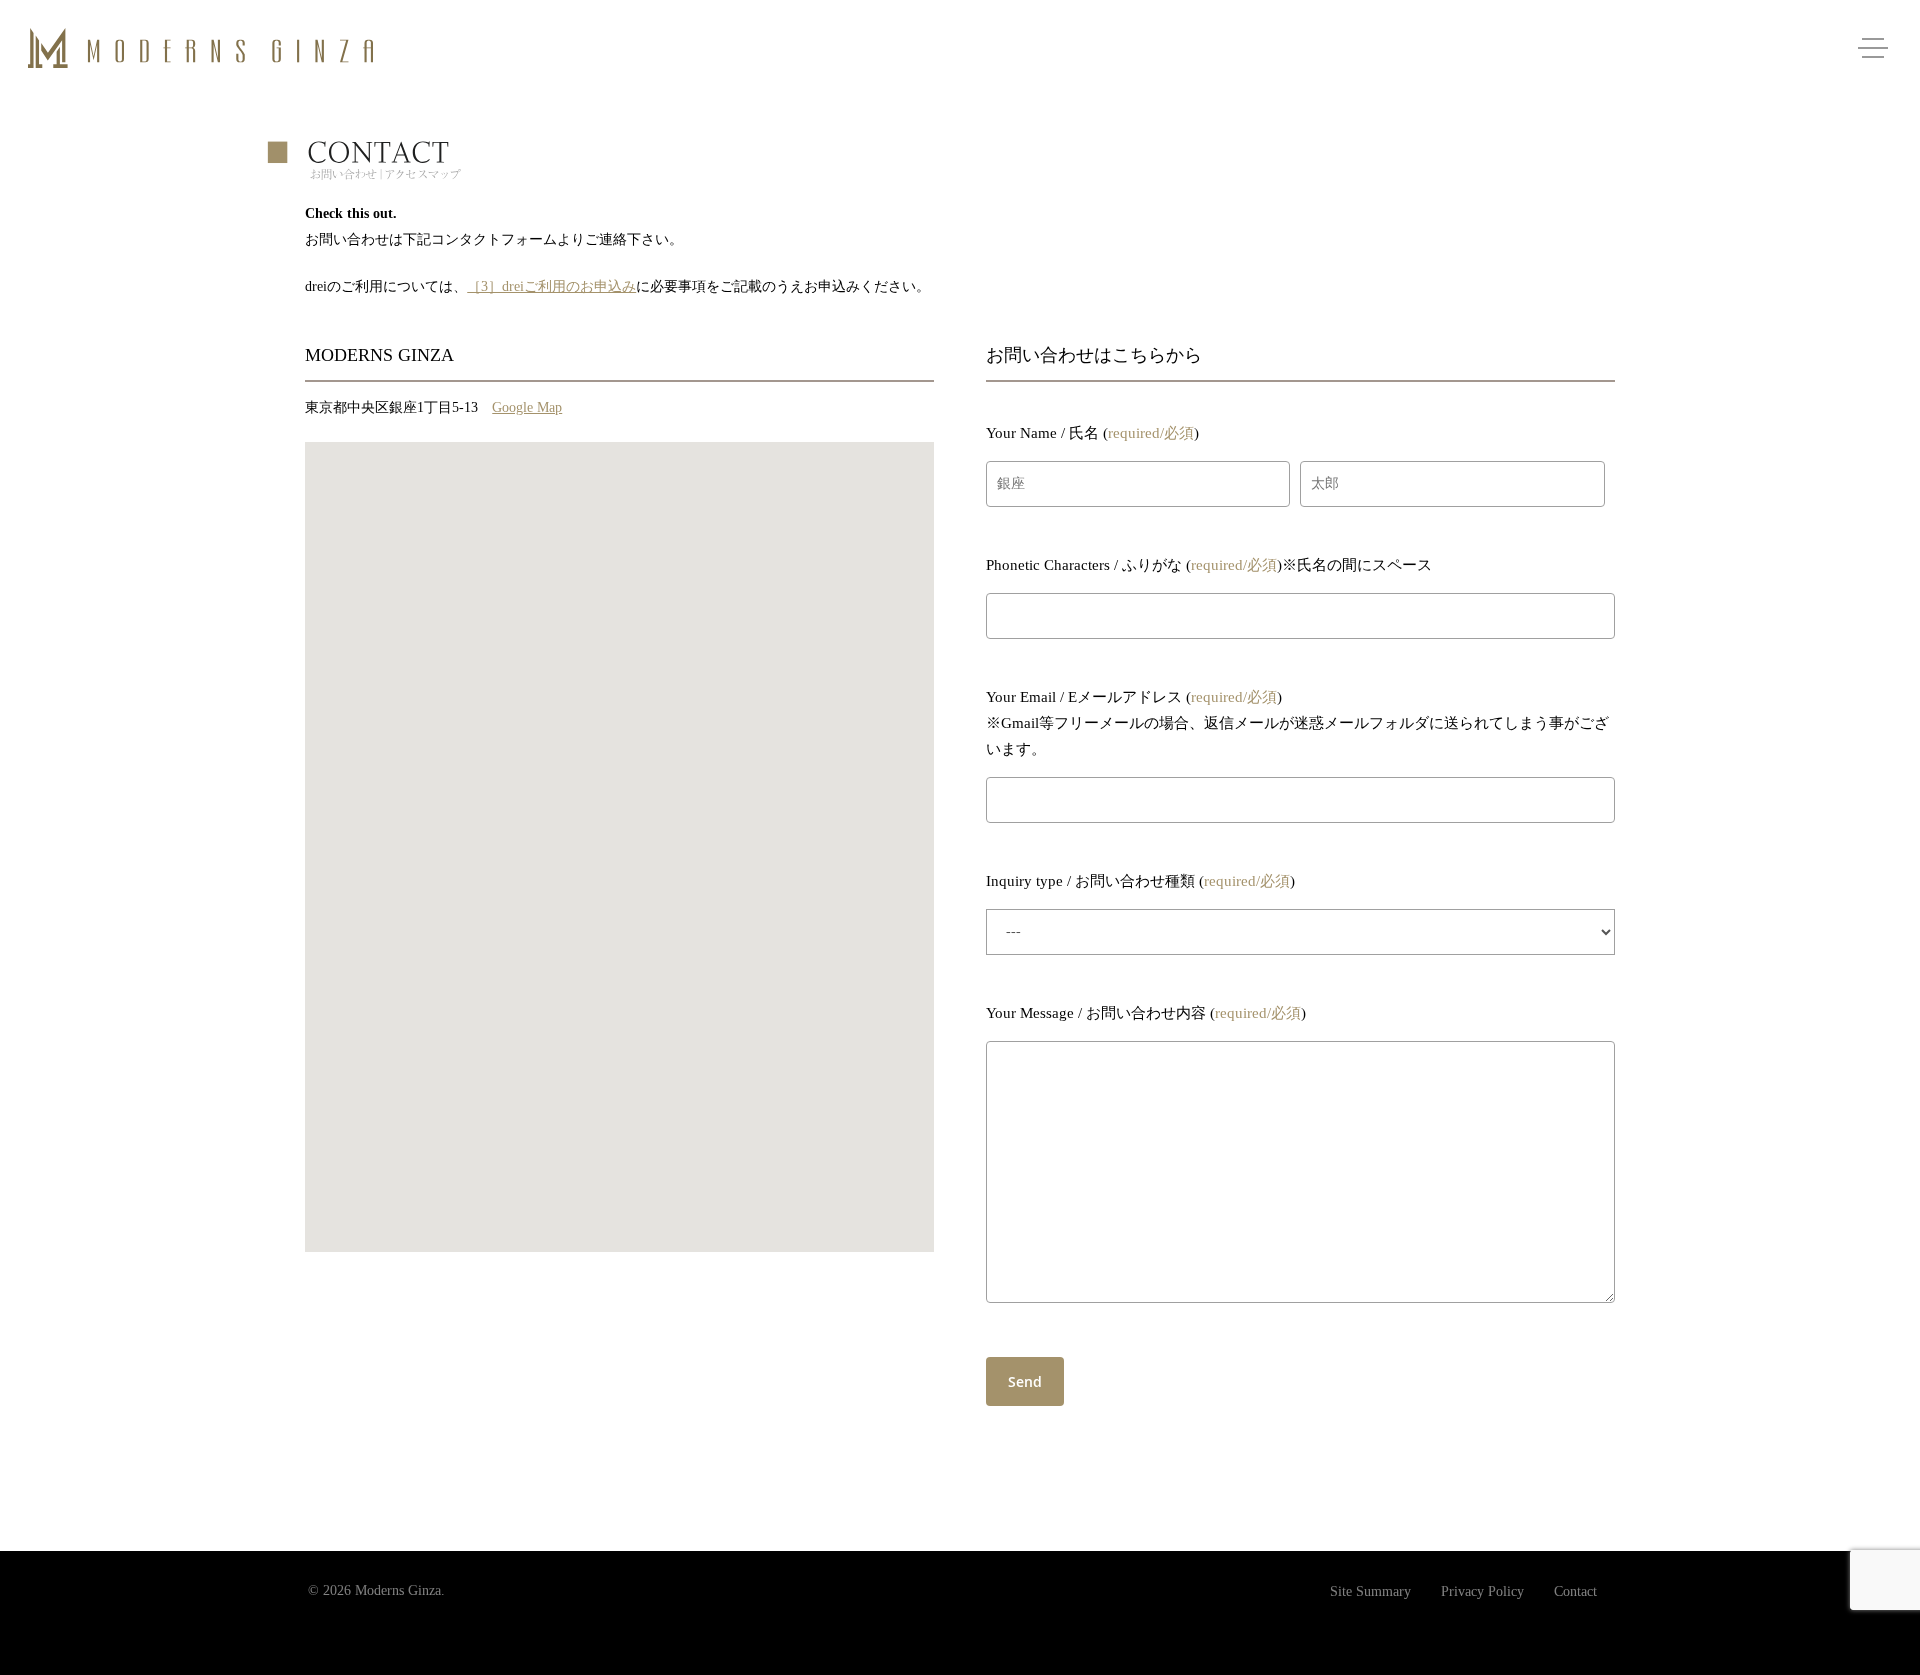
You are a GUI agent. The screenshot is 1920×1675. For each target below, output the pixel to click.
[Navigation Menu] (1875, 48)
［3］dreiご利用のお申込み (551, 286)
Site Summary (1370, 1591)
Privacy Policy (1482, 1591)
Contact (1575, 1591)
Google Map (527, 407)
